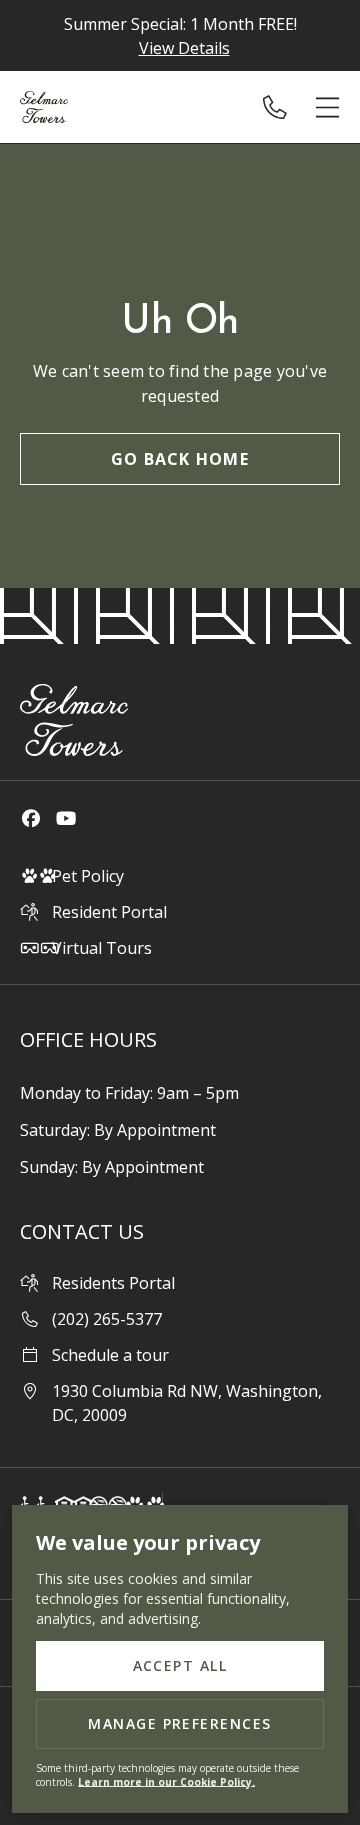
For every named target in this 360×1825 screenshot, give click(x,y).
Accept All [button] (180, 1665)
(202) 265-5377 (283, 107)
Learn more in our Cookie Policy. (166, 1782)
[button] (327, 107)
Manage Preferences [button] (180, 1723)
